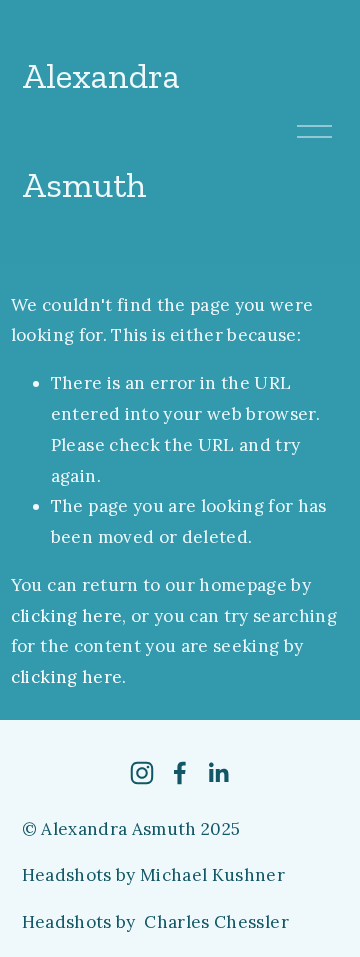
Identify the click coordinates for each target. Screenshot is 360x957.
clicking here (66, 616)
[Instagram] (142, 773)
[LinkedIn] (218, 773)
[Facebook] (180, 773)
